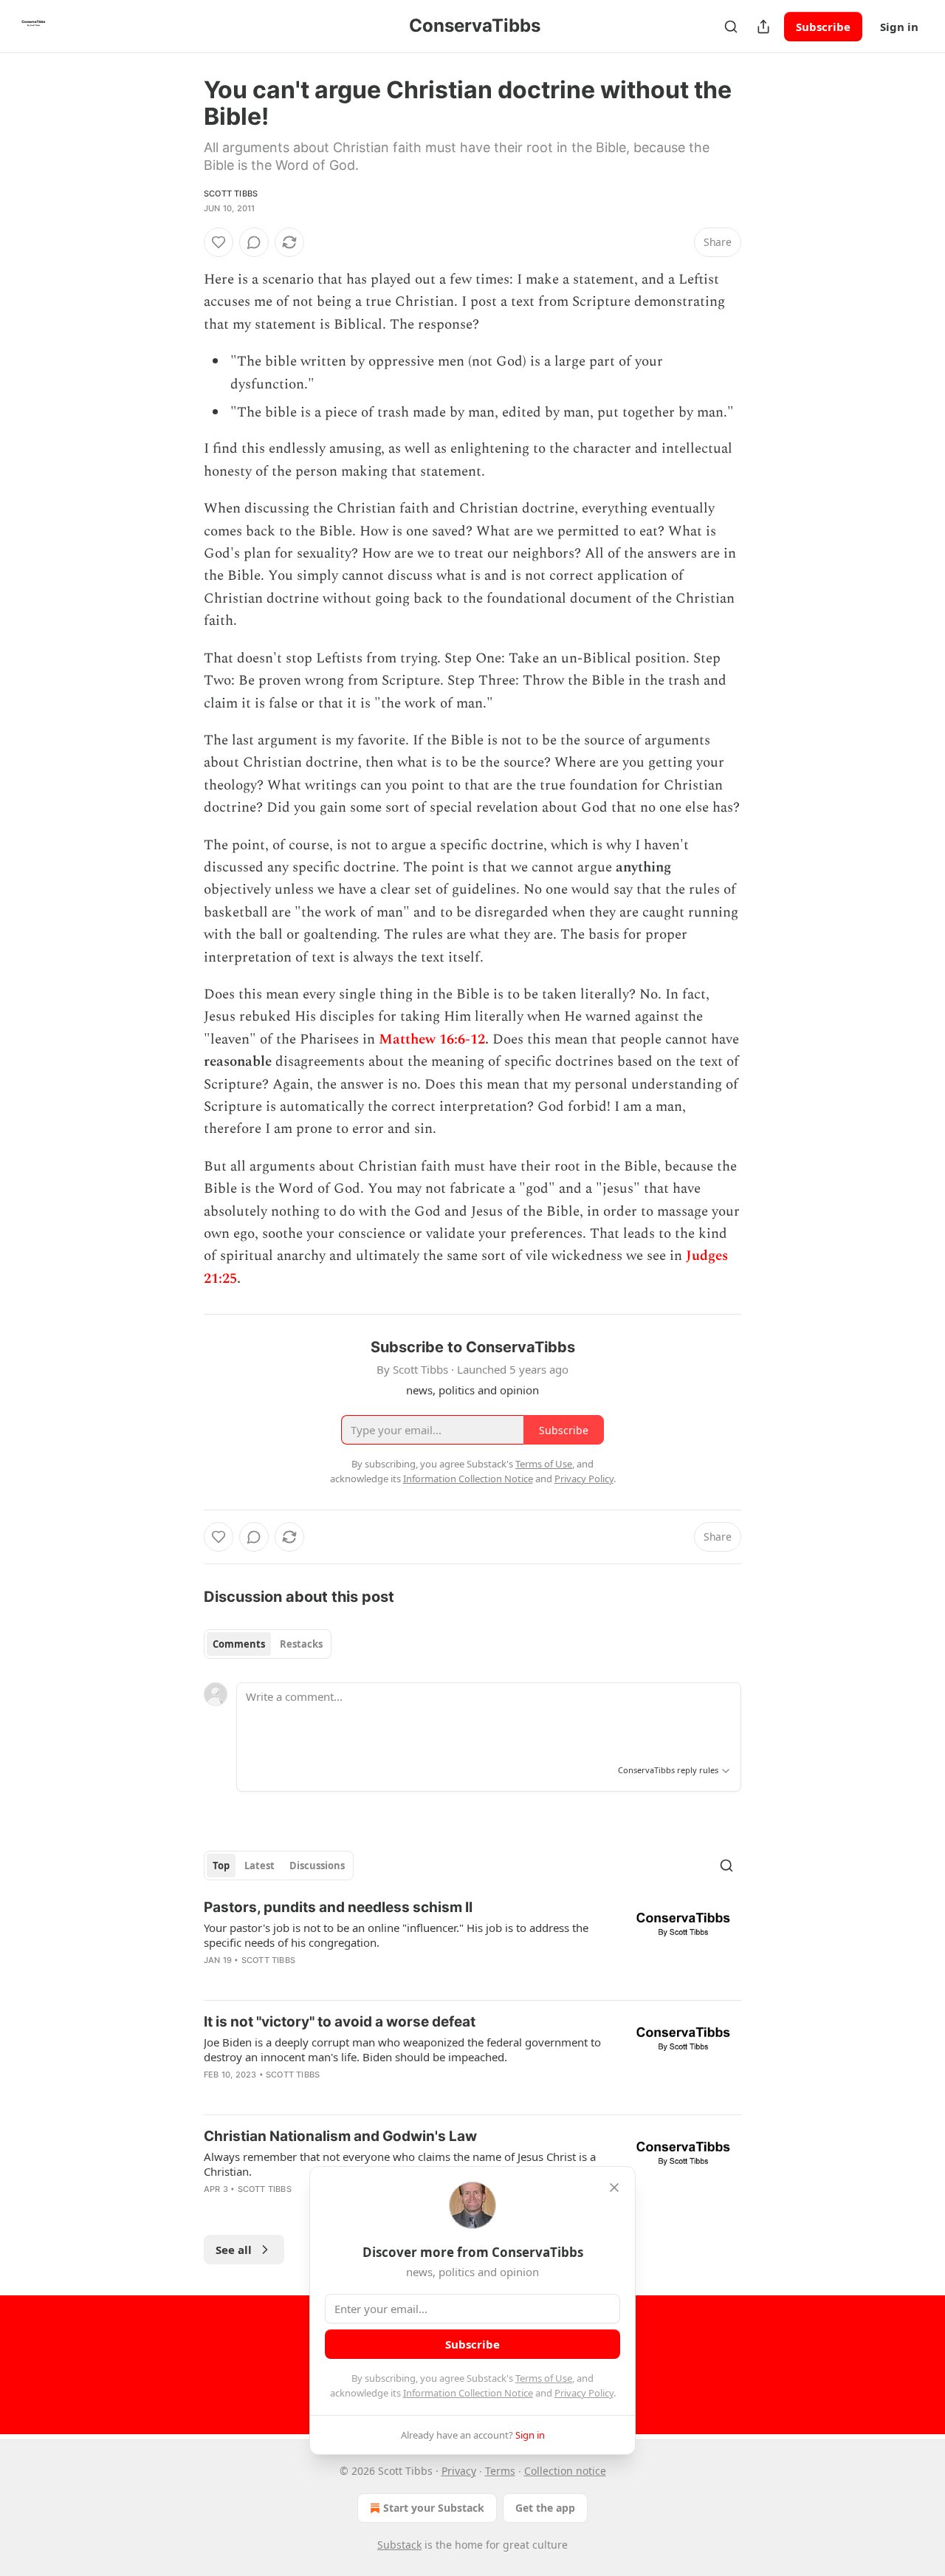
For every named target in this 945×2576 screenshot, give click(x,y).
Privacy (459, 2471)
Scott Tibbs (231, 193)
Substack (399, 2545)
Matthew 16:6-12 (432, 1039)
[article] (472, 1943)
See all (234, 2250)
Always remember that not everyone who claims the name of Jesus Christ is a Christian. (400, 2164)
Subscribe (823, 27)
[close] (614, 2188)
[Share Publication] (763, 27)
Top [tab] (221, 1866)
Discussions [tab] (317, 1866)
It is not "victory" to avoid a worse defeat (340, 2022)
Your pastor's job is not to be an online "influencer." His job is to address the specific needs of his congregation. (396, 1935)
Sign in (899, 27)
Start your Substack (434, 2508)
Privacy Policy (584, 2393)
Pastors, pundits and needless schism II (338, 1907)
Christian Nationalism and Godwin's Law (340, 2136)
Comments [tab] (239, 1644)
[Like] (219, 242)
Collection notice (565, 2471)
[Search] (731, 27)
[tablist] (268, 1644)
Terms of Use (544, 2378)
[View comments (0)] (254, 242)
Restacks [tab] (301, 1644)
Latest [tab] (260, 1866)
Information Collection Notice (468, 2393)
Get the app (545, 2508)
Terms (500, 2471)
